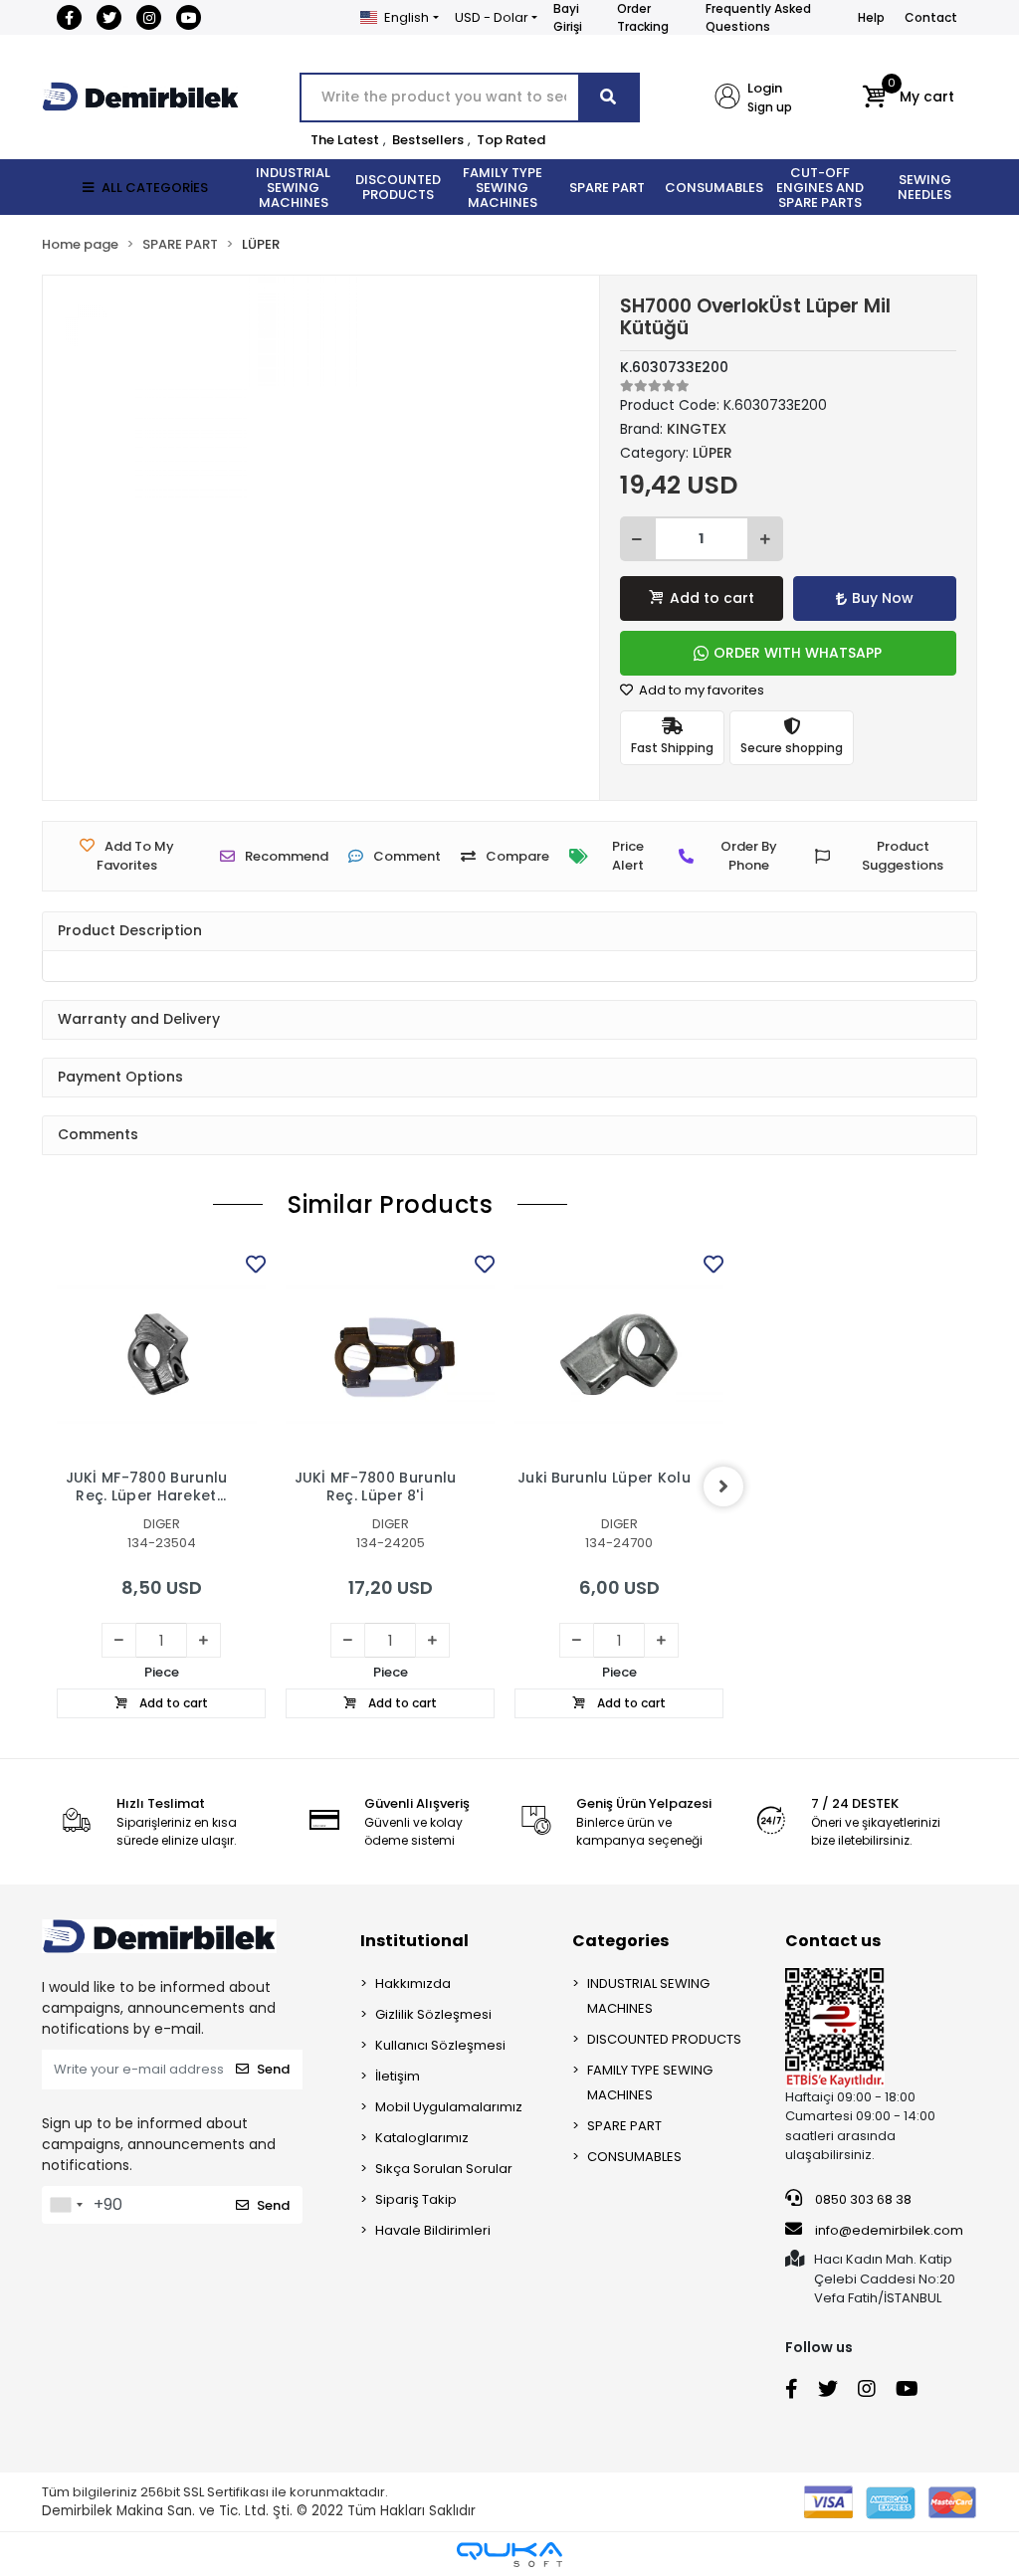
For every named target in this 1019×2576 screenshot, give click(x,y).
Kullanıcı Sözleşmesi (440, 2045)
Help (871, 17)
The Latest (345, 140)
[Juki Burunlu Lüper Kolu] (619, 1354)
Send (273, 2069)
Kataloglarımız (422, 2138)
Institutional (414, 1941)
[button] (908, 98)
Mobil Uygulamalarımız (449, 2107)
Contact (931, 17)
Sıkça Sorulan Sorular (444, 2169)
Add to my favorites (700, 690)
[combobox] (66, 2205)
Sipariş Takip (416, 2199)
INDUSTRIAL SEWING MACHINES (648, 1996)
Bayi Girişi (568, 17)
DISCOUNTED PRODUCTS (664, 2039)
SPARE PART (624, 2126)
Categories (620, 1941)
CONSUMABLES (634, 2157)
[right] (723, 1486)
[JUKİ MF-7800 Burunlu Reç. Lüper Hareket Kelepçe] (161, 1354)
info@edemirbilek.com (889, 2230)
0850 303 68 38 (862, 2199)
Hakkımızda (413, 1983)
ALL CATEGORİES (155, 188)
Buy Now (883, 598)
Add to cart (712, 598)
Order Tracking (643, 17)
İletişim (398, 2076)
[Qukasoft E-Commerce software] (509, 2555)
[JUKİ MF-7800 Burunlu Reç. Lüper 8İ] (390, 1354)
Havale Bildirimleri (433, 2230)
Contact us (833, 1941)
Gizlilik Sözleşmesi (433, 2014)
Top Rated (511, 140)
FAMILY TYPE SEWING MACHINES (650, 2082)
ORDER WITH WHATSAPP (798, 653)
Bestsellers (428, 140)
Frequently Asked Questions (758, 17)
